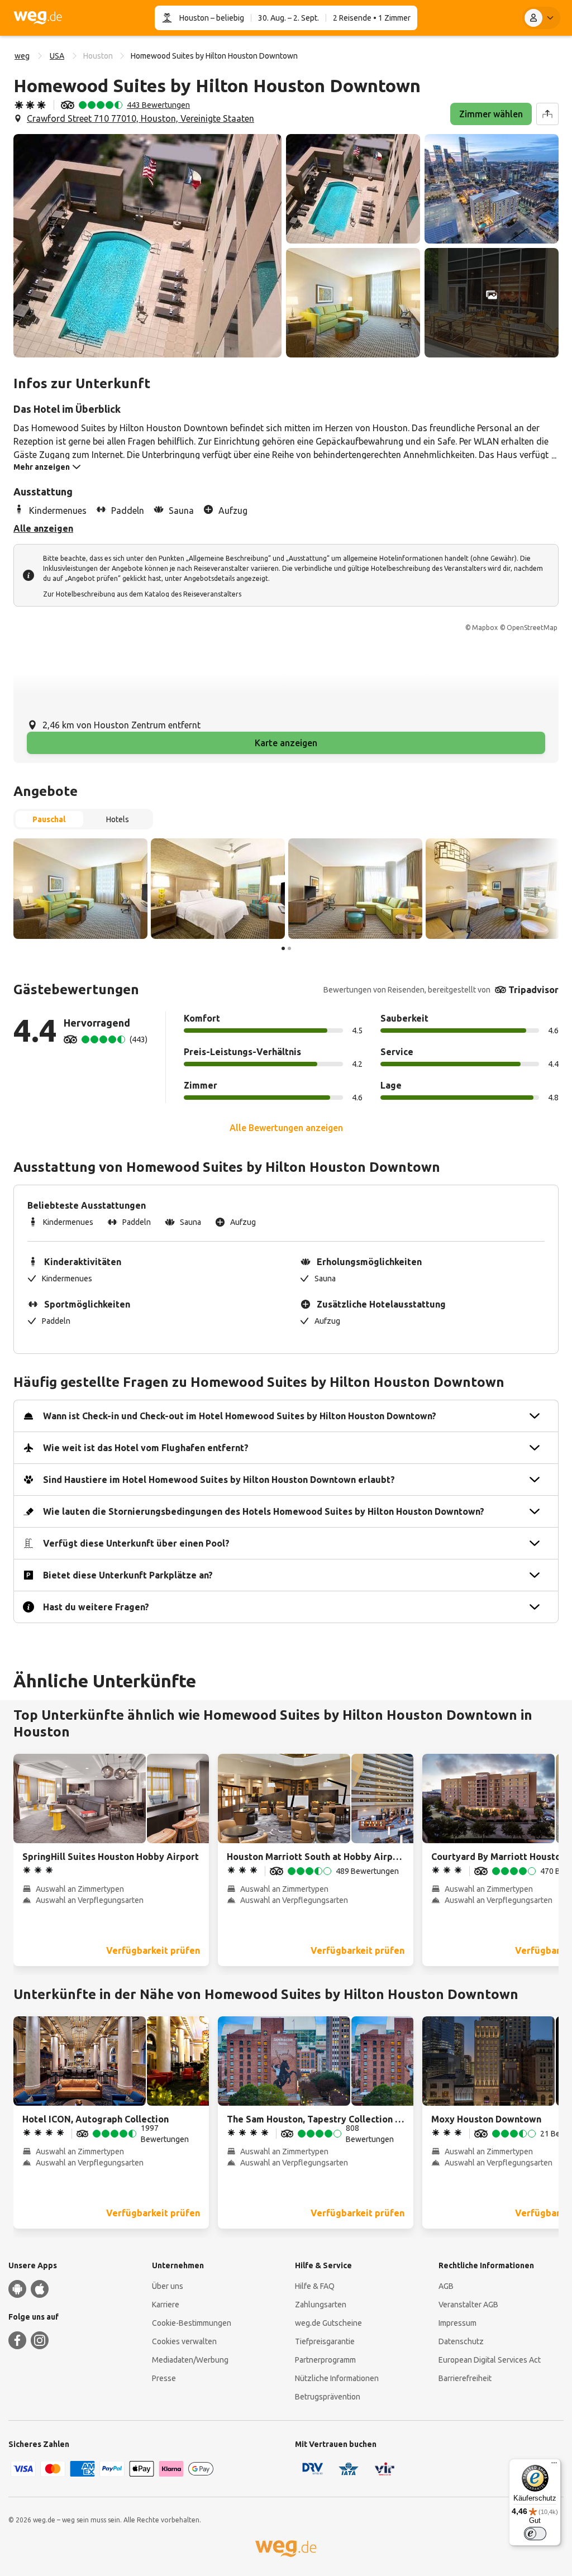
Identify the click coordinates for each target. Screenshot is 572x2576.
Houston (194, 18)
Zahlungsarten (321, 2305)
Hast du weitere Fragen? (96, 1607)
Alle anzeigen (43, 528)
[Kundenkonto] (541, 18)
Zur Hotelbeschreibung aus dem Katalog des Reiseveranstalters (142, 594)
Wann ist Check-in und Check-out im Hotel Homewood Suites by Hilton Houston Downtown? (240, 1416)
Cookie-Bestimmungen (192, 2323)
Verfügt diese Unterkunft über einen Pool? (136, 1543)
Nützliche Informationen (337, 2378)
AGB (446, 2286)
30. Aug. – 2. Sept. (289, 18)
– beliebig (227, 18)
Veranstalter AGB (468, 2305)
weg (22, 56)
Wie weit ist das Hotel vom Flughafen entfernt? (146, 1448)
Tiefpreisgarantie (325, 2341)
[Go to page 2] (289, 948)
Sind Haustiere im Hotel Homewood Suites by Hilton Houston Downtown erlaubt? (219, 1480)
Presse (164, 2378)
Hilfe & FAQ (315, 2286)
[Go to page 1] (283, 948)
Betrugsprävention (328, 2397)
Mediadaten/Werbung (190, 2360)
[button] (147, 246)
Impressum (457, 2323)
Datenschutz (461, 2341)
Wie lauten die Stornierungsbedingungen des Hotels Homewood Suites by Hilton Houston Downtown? (264, 1511)
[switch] (535, 2534)
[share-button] (547, 114)
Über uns (168, 2286)
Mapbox (485, 628)
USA (57, 56)
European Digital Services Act (490, 2360)
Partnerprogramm (325, 2360)
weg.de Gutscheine (328, 2323)
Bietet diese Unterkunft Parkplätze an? (128, 1575)
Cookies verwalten (184, 2341)
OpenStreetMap (532, 628)
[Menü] (554, 2465)
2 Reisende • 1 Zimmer (372, 18)
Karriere (166, 2305)
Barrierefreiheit (465, 2378)
